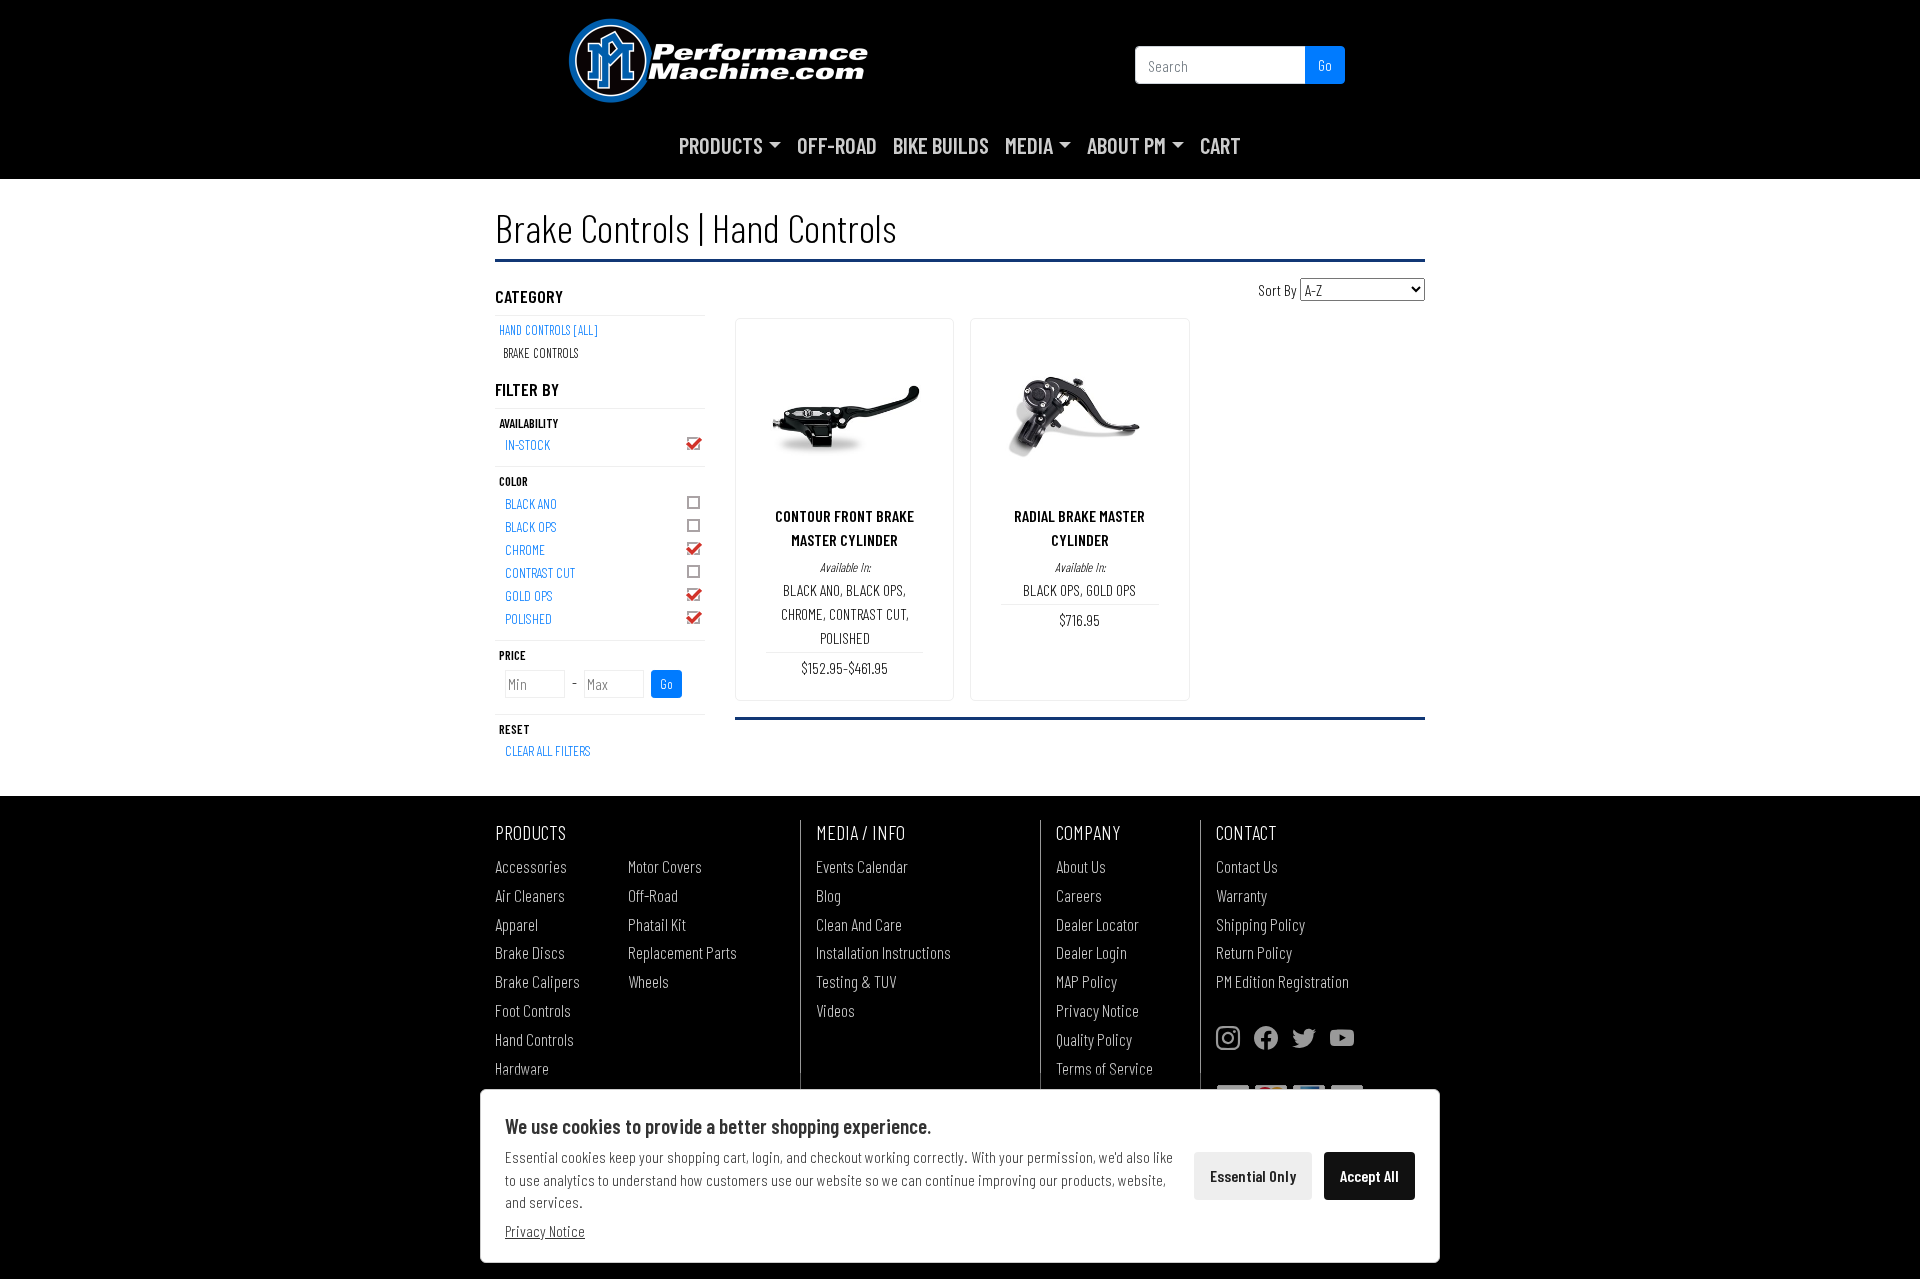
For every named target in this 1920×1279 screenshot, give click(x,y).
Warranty (1241, 895)
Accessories (531, 866)
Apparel (516, 924)
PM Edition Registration (1282, 981)
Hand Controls (534, 1039)
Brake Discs (530, 952)
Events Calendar (862, 866)
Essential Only (1253, 1175)
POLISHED (528, 618)
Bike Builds (941, 145)
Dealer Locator (1097, 924)
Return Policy (1254, 952)
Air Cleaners (530, 895)
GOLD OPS (529, 595)
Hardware (522, 1068)
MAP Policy (1086, 981)
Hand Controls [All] (548, 330)
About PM (1126, 145)
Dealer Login (1091, 952)
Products (721, 145)
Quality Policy (1094, 1039)
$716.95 (1079, 619)
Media (1029, 145)
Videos (835, 1010)
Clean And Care (859, 924)
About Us (1081, 866)
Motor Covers (665, 866)
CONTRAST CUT (540, 572)
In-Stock (527, 444)
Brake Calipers (537, 981)
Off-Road (837, 145)
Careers (1079, 895)
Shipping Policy (1260, 924)
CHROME (525, 549)
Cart (1220, 145)
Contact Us (1247, 866)
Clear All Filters (548, 750)
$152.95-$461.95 (844, 667)
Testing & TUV (856, 981)
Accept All (1369, 1175)
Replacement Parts (682, 952)
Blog (828, 895)
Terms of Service (1104, 1068)
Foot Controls (533, 1010)
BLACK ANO (531, 503)
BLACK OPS (531, 526)
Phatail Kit (657, 924)
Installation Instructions (883, 952)
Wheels (648, 981)
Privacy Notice (1097, 1010)
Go (1325, 64)
